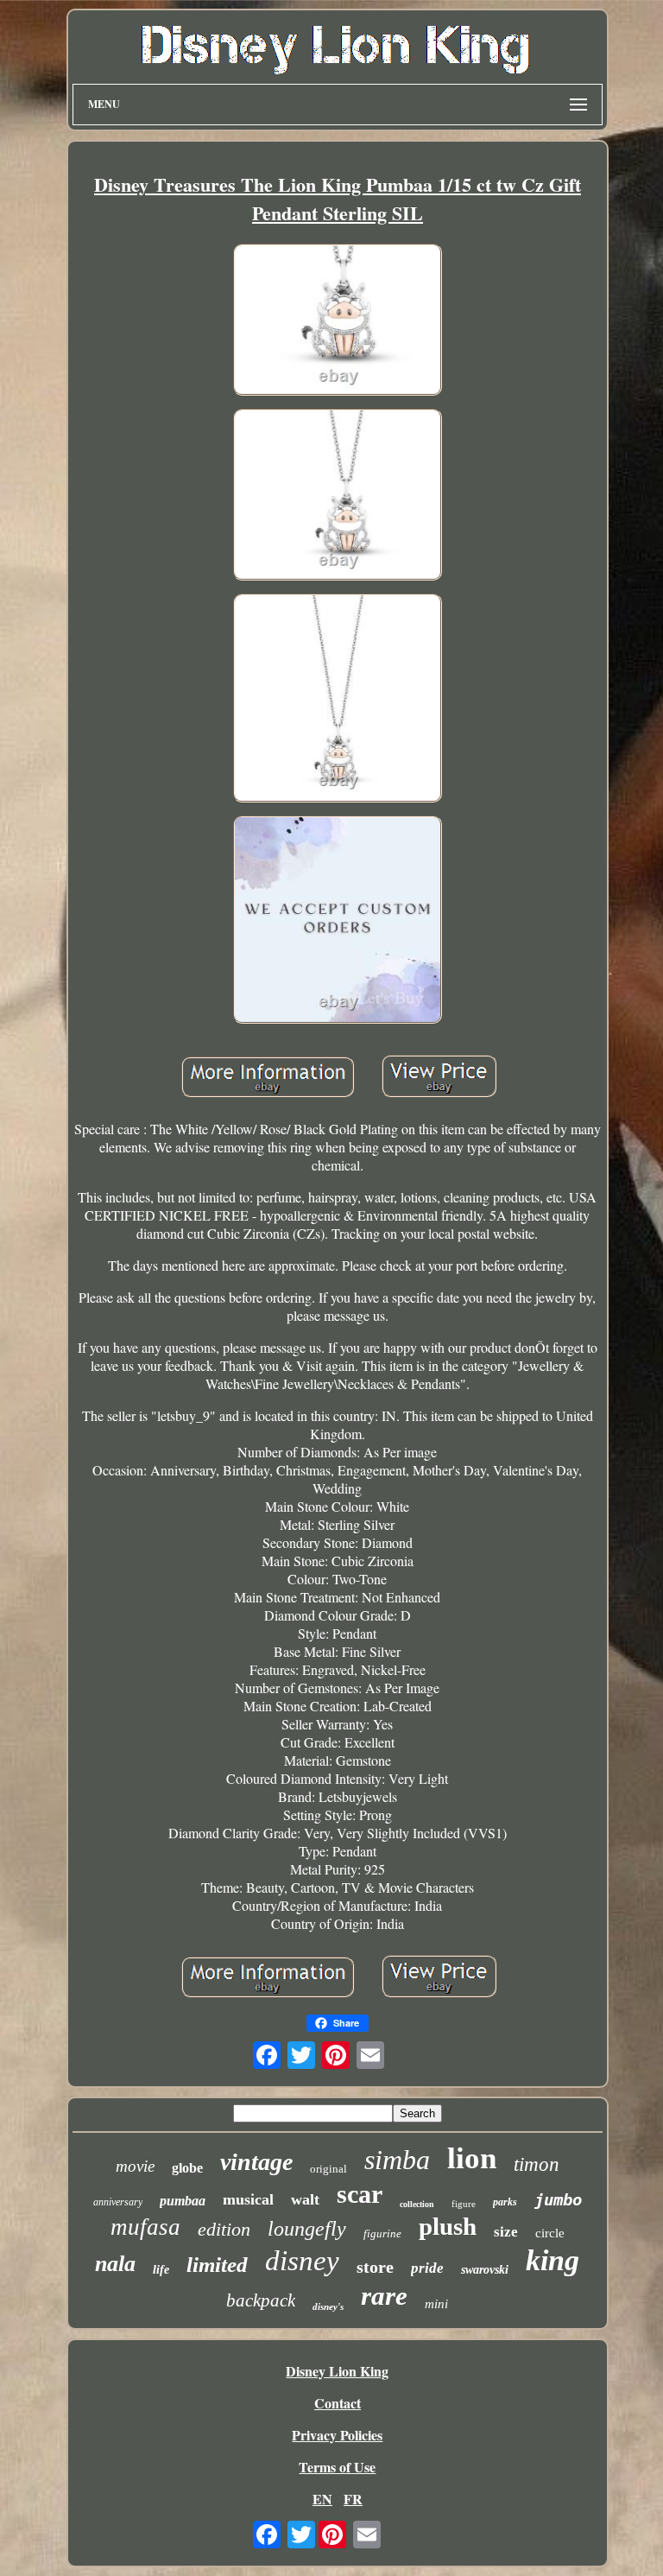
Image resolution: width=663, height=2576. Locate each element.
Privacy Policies (337, 2435)
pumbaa (183, 2201)
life (161, 2270)
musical (248, 2199)
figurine (382, 2233)
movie (135, 2166)
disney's (328, 2306)
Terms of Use (337, 2467)
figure (464, 2204)
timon (537, 2164)
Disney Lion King (337, 2371)
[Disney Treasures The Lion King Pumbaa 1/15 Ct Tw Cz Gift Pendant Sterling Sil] (338, 322)
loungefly (307, 2229)
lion (472, 2158)
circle (550, 2233)
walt (305, 2199)
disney (302, 2261)
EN (322, 2499)
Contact (338, 2403)
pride (427, 2268)
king (552, 2260)
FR (353, 2499)
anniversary (118, 2202)
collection (417, 2204)
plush (448, 2226)
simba (397, 2160)
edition (224, 2229)
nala (115, 2264)
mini (436, 2304)
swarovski (485, 2270)
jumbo (558, 2199)
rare (384, 2296)
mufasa (145, 2227)
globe (187, 2168)
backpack (261, 2300)
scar (360, 2194)
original (328, 2169)
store (375, 2267)
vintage (256, 2162)
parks (505, 2202)
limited (217, 2265)
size (506, 2232)
